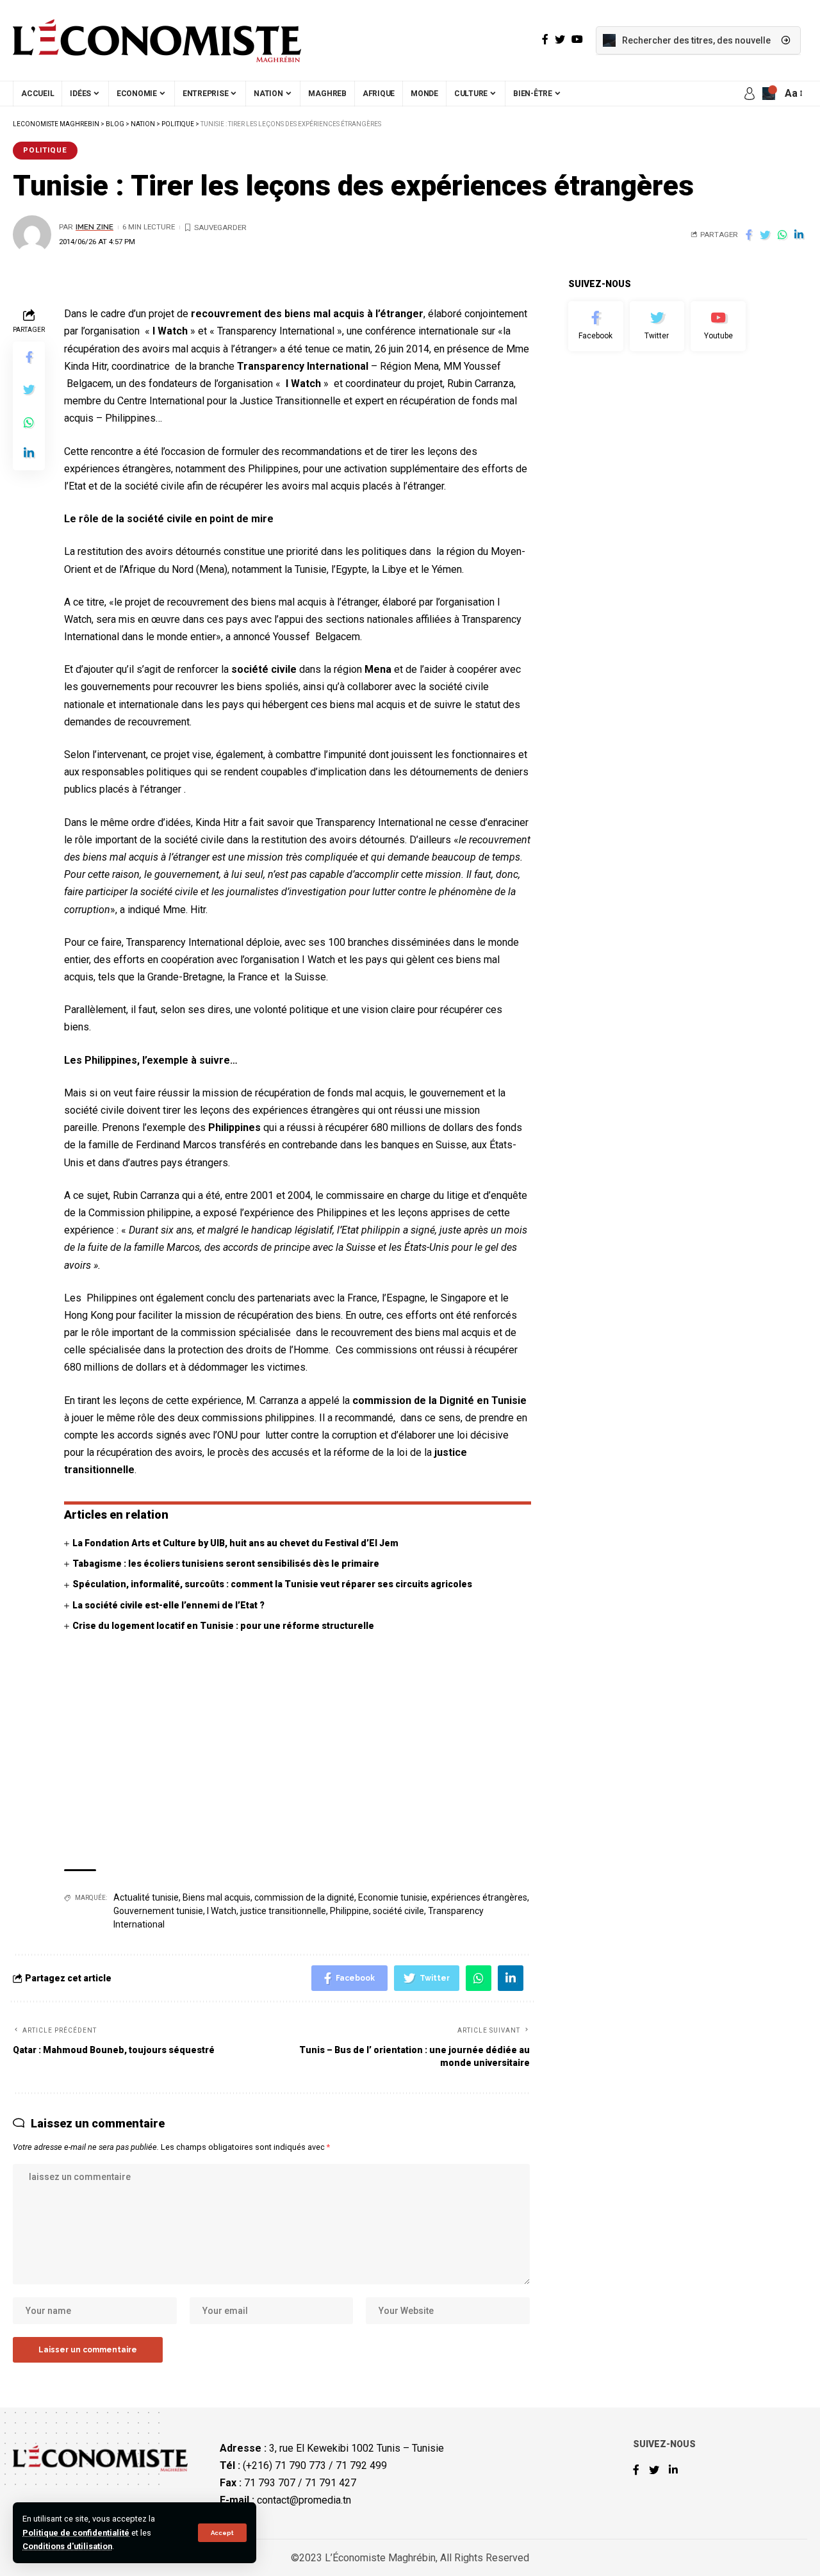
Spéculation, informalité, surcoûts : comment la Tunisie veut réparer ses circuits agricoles (272, 1584)
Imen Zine (94, 227)
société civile (398, 1911)
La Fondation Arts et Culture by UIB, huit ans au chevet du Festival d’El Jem (235, 1543)
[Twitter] (657, 326)
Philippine (349, 1911)
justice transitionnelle (283, 1911)
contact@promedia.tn (304, 2500)
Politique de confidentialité (76, 2533)
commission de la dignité (304, 1897)
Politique (45, 150)
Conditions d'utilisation (67, 2546)
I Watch (222, 1911)
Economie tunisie (393, 1897)
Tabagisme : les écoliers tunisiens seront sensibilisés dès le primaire (226, 1564)
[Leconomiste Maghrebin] (157, 40)
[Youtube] (718, 326)
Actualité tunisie (146, 1897)
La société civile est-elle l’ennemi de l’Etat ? (168, 1605)
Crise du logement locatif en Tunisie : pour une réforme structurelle (223, 1626)
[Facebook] (596, 326)
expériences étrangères (479, 1897)
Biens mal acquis (217, 1897)
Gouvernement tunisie (158, 1911)
